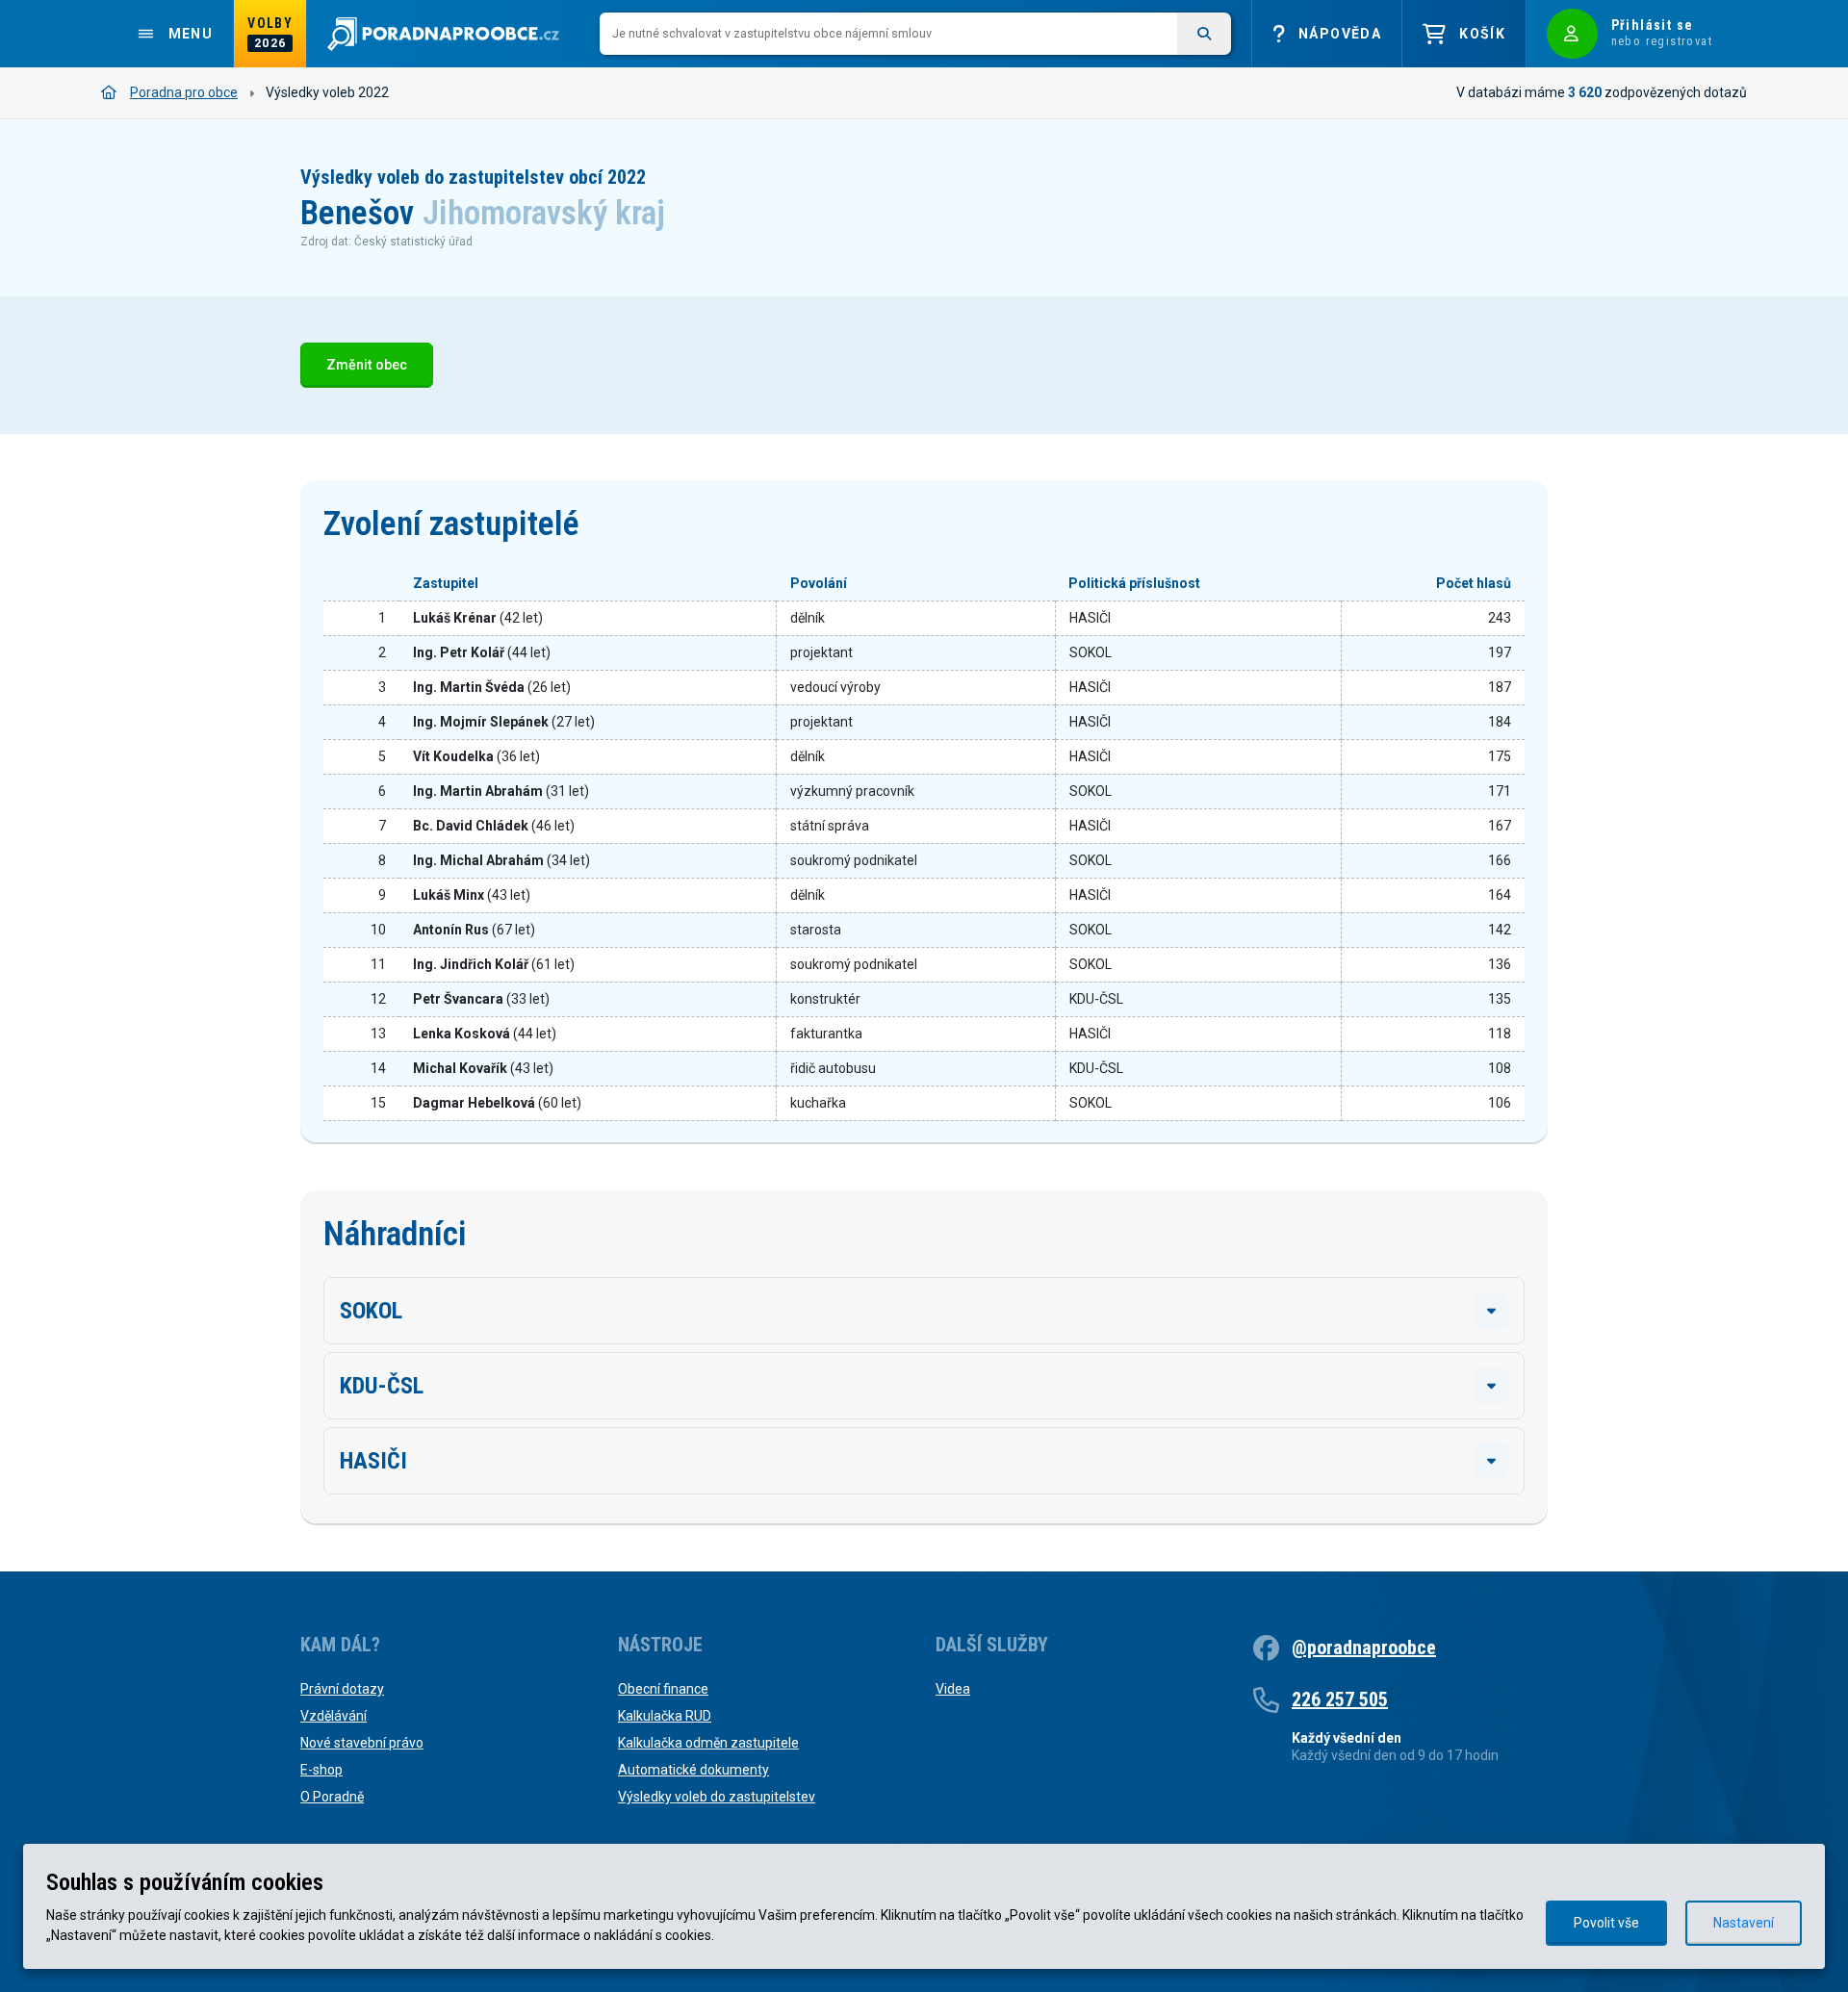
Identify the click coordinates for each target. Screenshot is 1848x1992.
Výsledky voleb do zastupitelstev (717, 1797)
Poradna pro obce (184, 92)
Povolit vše (1606, 1923)
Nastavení (1744, 1923)
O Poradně (332, 1797)
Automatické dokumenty (693, 1770)
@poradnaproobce (1364, 1647)
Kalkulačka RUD (665, 1716)
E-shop (321, 1770)
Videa (953, 1689)
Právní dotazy (342, 1689)
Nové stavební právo (362, 1743)
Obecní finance (663, 1689)
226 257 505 (1340, 1699)
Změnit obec (367, 365)
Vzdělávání (334, 1716)
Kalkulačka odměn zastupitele (708, 1743)
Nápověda (1340, 34)
